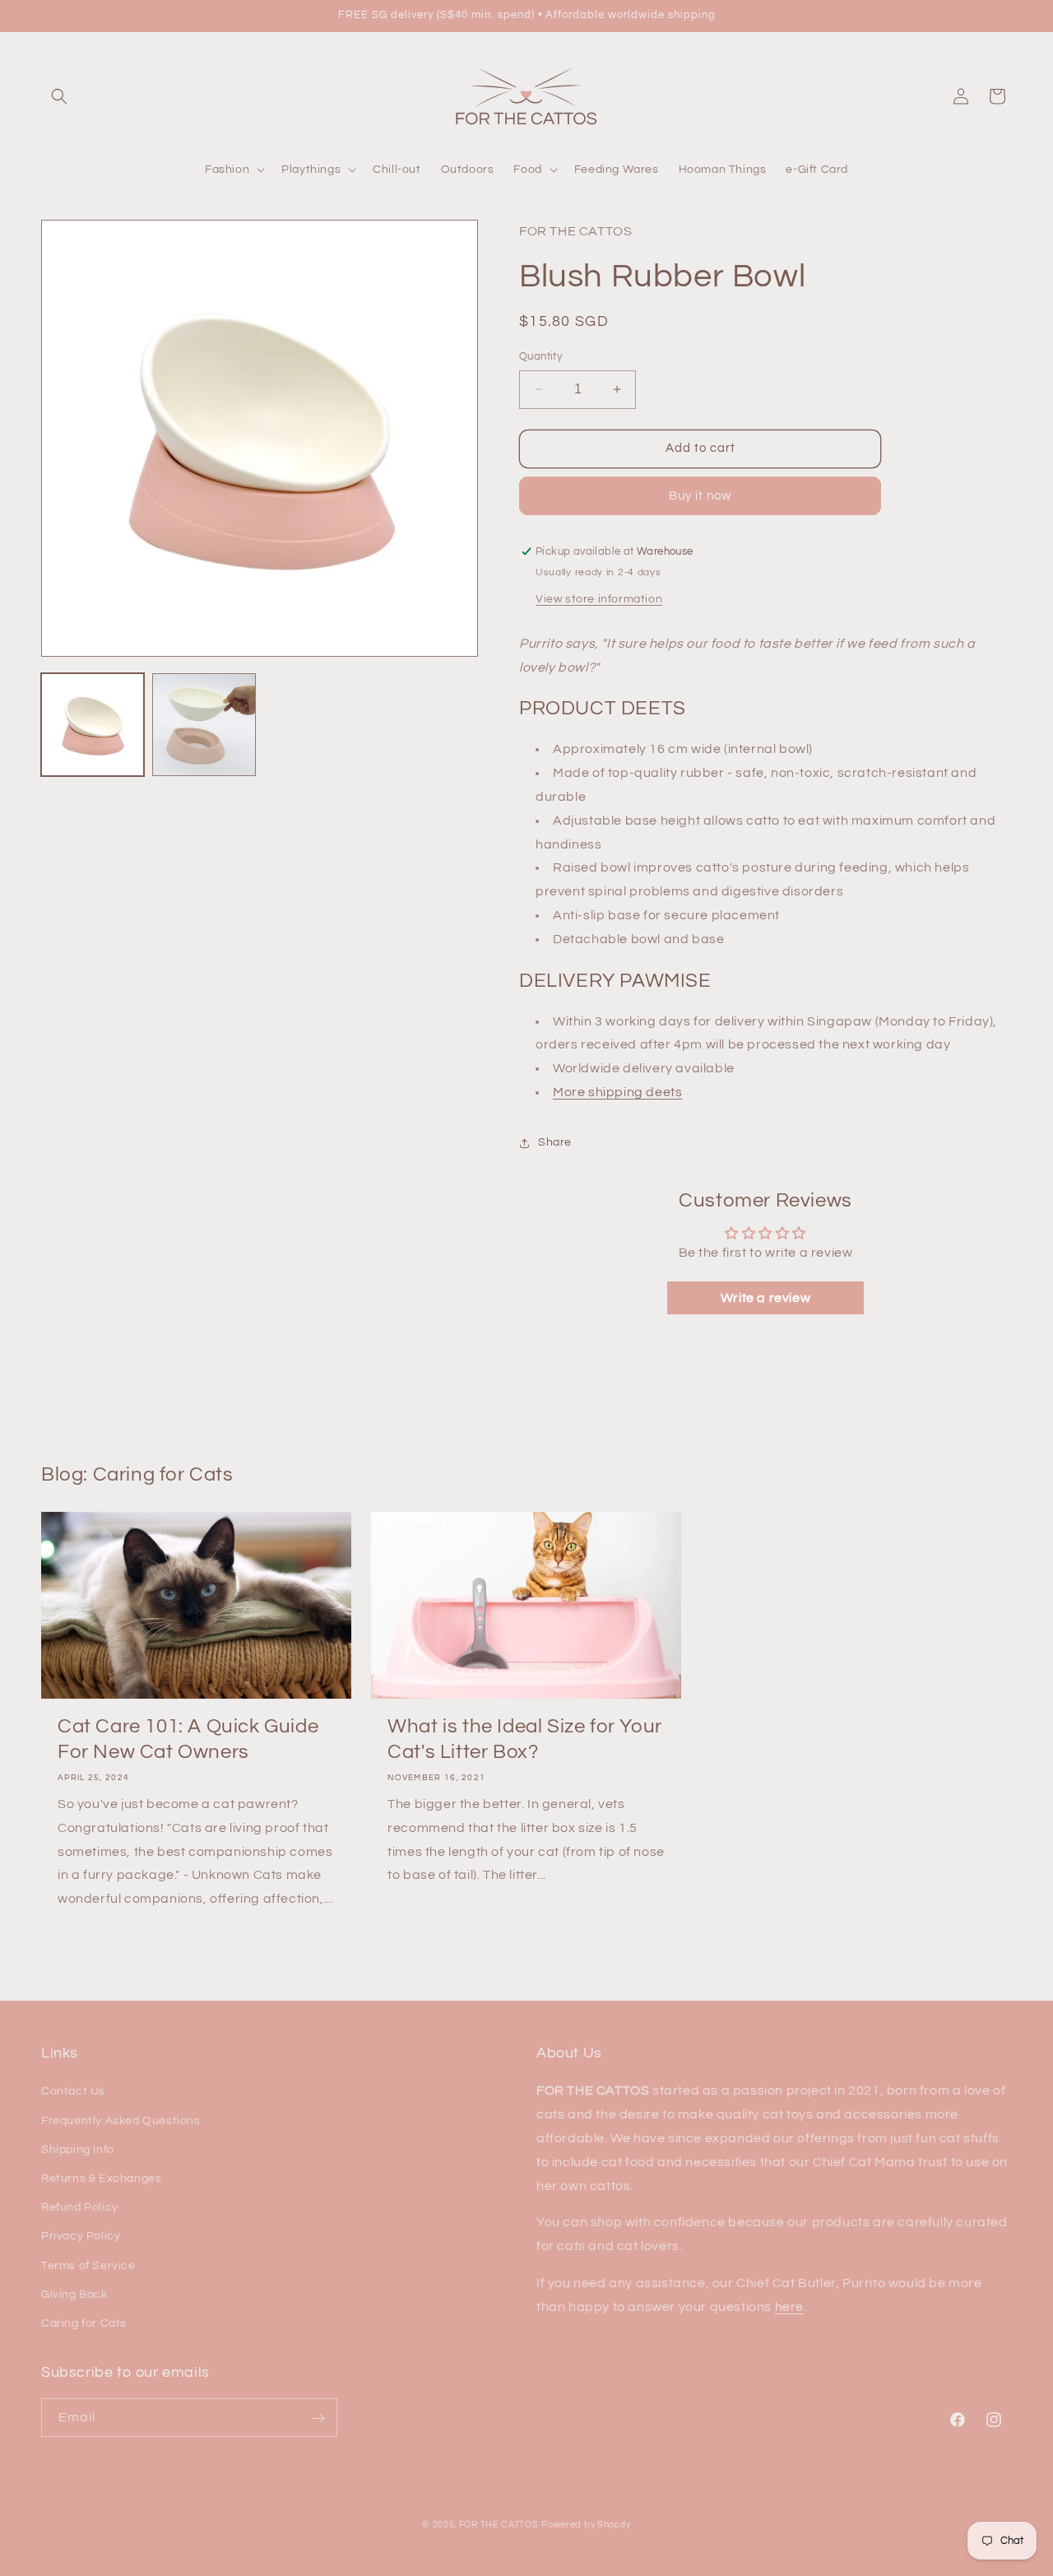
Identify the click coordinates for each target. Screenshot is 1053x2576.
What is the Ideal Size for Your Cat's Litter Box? (525, 1739)
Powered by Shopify (586, 2525)
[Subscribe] (318, 2418)
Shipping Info (78, 2150)
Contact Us (73, 2092)
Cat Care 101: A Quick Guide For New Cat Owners (188, 1739)
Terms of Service (88, 2266)
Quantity (540, 356)
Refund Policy (80, 2207)
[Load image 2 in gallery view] (204, 725)
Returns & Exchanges (101, 2178)
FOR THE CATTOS (499, 2525)
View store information (599, 599)
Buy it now (700, 496)
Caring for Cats (84, 2323)
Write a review (765, 1298)
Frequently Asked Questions (121, 2121)
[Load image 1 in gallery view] (93, 725)
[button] (59, 96)
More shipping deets (617, 1092)
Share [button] (555, 1142)
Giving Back (74, 2295)
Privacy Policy (81, 2236)
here (789, 2307)
